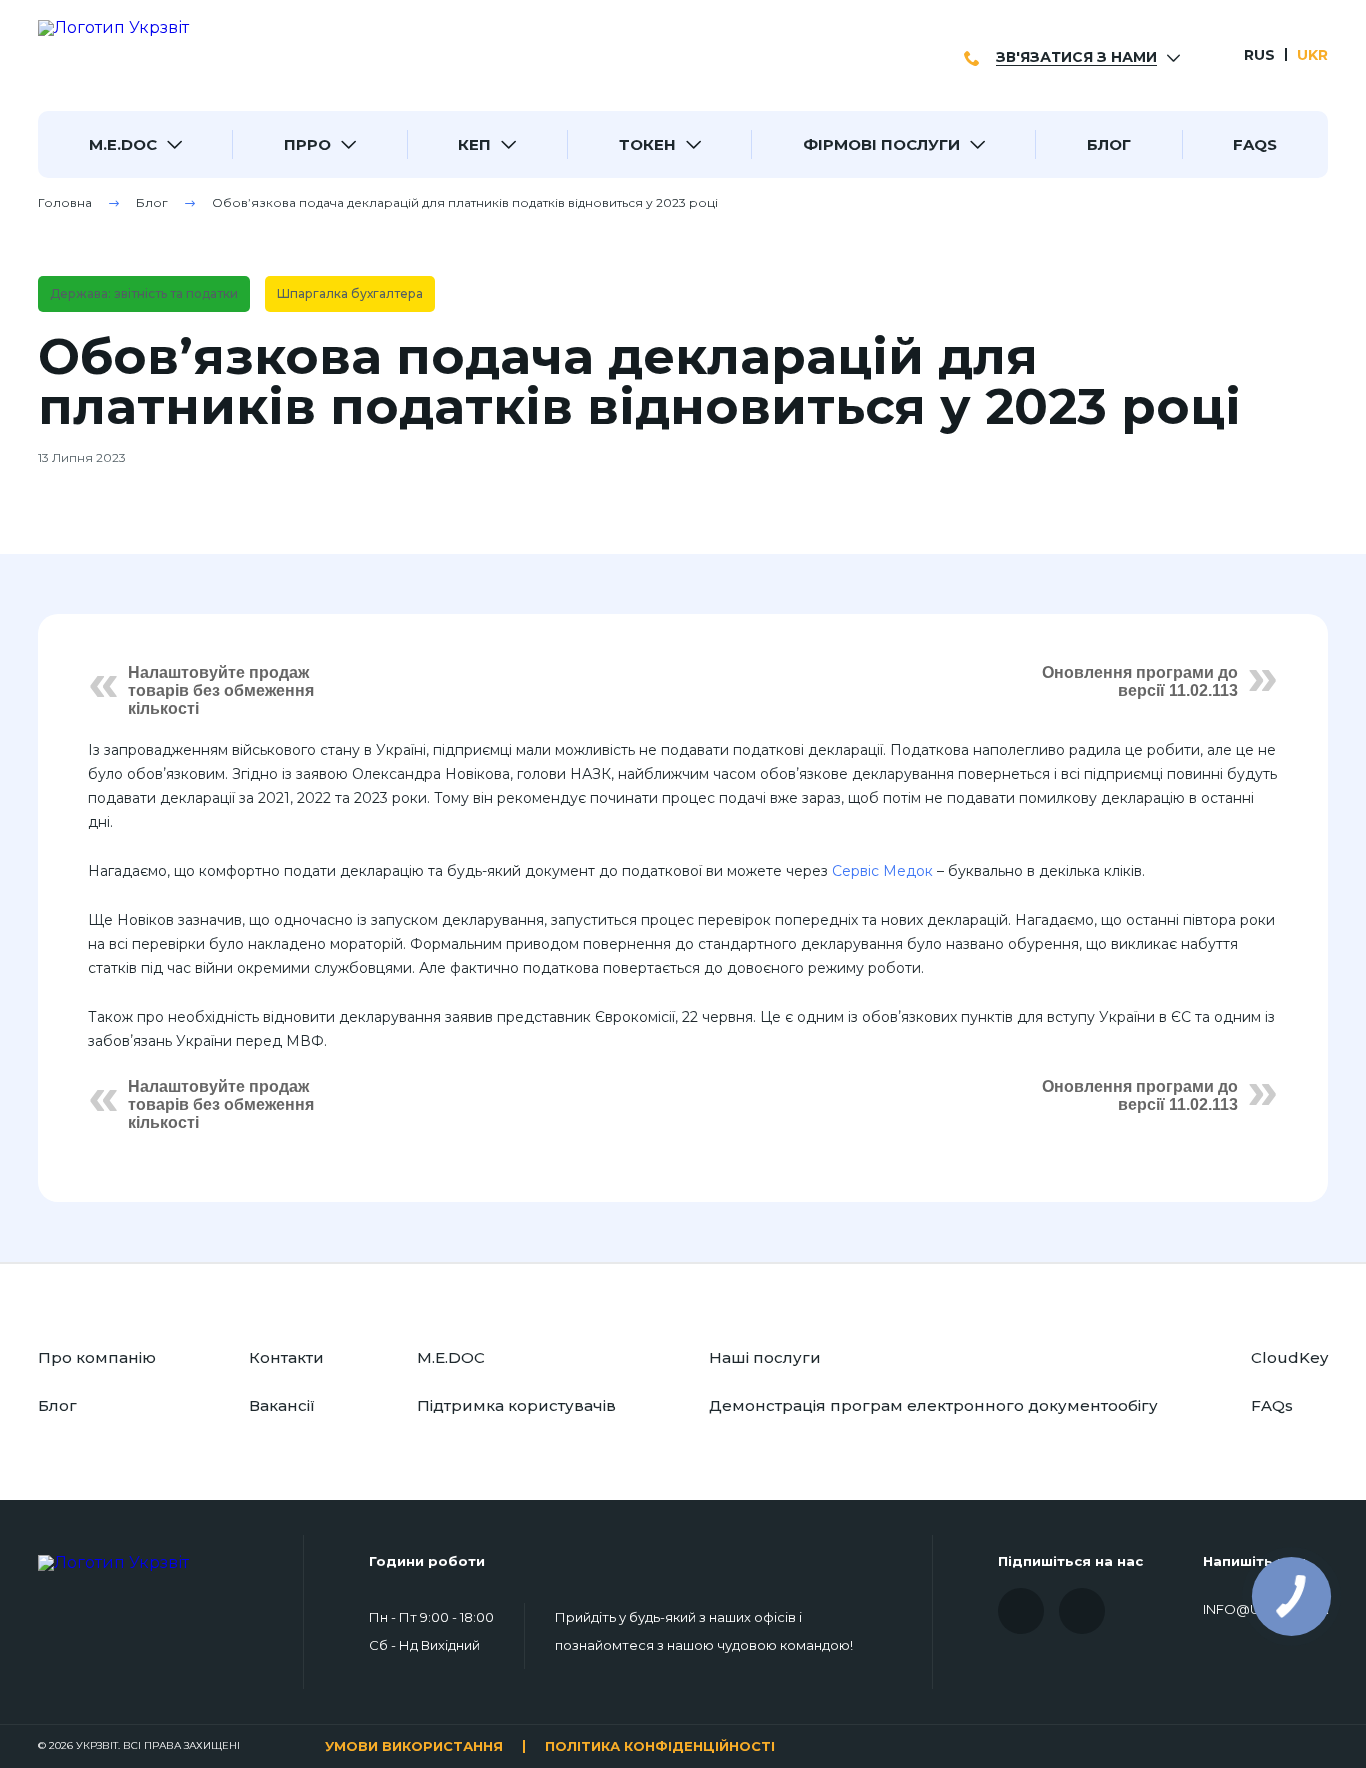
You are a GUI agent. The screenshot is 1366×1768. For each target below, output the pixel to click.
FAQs (1255, 144)
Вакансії (282, 1405)
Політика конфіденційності (660, 1746)
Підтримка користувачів (516, 1405)
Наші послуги (765, 1357)
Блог (1109, 144)
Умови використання (414, 1746)
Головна (65, 202)
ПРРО (307, 144)
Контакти (286, 1357)
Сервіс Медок (882, 871)
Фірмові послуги (881, 144)
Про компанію (97, 1357)
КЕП (474, 144)
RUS (1259, 55)
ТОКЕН (647, 144)
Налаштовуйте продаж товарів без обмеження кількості (221, 690)
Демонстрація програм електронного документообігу (933, 1405)
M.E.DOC (123, 144)
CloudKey (1289, 1357)
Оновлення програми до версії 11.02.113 (1140, 681)
